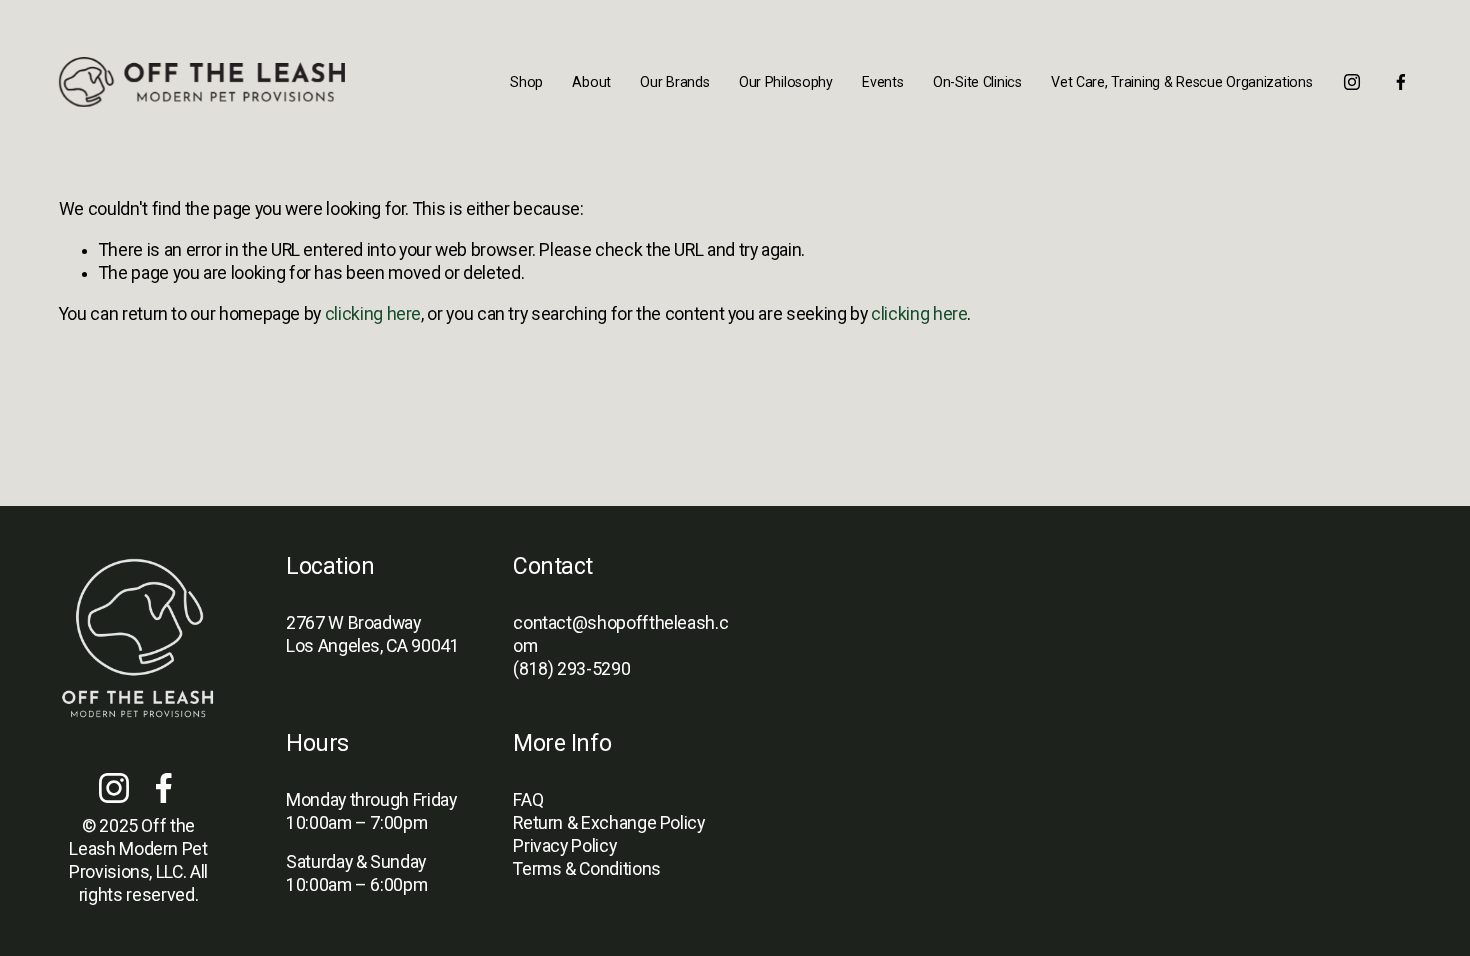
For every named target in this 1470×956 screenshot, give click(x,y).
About (591, 82)
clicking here (373, 314)
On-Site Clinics (977, 82)
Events (882, 82)
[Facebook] (1401, 82)
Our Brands (674, 82)
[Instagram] (1352, 82)
